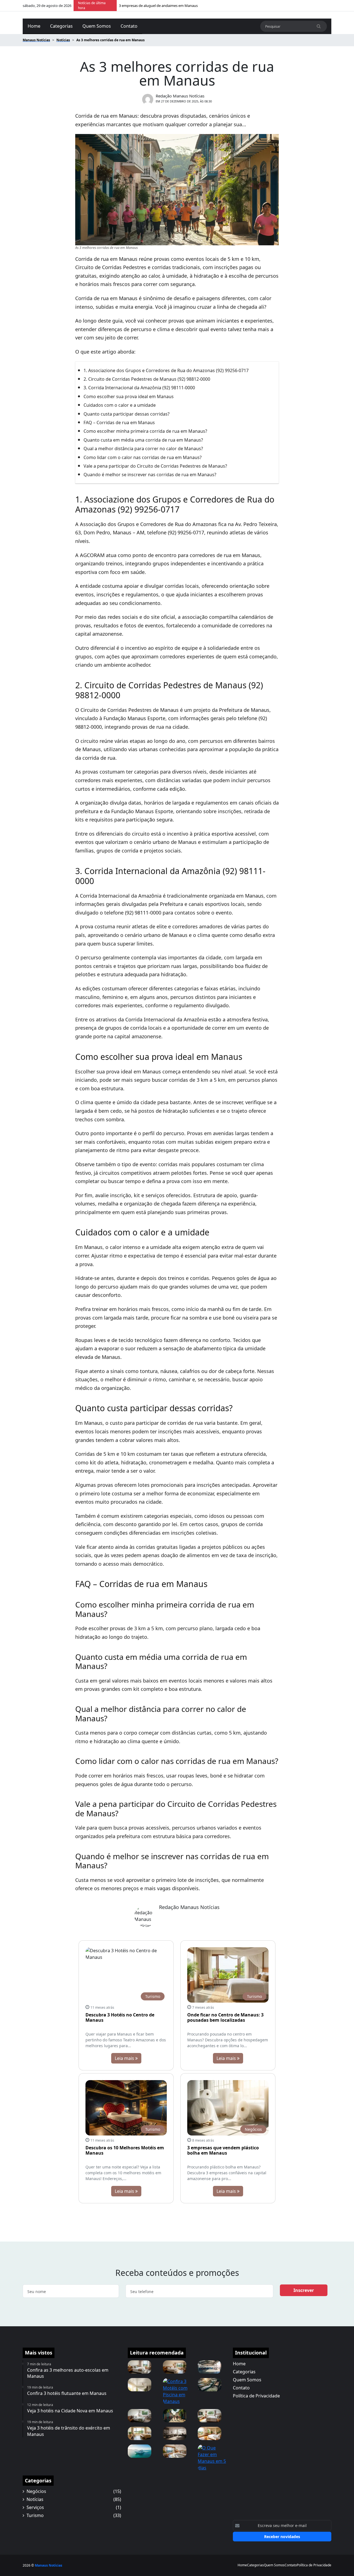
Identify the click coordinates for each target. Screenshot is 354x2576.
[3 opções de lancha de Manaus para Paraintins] (140, 2451)
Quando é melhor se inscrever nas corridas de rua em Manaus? (150, 475)
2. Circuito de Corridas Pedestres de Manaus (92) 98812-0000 (147, 379)
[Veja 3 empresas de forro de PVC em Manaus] (140, 2384)
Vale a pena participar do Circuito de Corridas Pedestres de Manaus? (155, 466)
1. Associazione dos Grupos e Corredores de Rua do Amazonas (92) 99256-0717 (166, 370)
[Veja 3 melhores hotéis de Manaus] (175, 2451)
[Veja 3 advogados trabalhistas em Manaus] (175, 2433)
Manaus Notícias (49, 2565)
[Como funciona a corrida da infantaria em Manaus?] (175, 2415)
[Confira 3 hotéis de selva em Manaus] (175, 2366)
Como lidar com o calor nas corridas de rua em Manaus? (143, 457)
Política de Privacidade (256, 2396)
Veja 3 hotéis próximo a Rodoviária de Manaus (157, 6)
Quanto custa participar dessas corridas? (127, 414)
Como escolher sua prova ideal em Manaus (129, 396)
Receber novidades (282, 2537)
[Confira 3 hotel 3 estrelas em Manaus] (140, 2433)
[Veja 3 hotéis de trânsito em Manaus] (140, 2366)
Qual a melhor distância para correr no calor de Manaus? (143, 449)
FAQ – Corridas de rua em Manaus (119, 423)
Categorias (61, 26)
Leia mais (125, 2058)
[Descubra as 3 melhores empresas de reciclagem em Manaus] (209, 2384)
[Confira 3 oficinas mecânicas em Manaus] (209, 2366)
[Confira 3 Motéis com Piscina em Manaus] (177, 2391)
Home (34, 26)
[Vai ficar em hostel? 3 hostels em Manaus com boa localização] (209, 2433)
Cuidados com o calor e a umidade (120, 405)
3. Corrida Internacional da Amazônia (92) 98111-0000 (139, 388)
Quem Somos (97, 26)
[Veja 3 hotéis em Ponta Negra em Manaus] (209, 2415)
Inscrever (304, 2290)
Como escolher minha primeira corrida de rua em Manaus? (145, 431)
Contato (129, 26)
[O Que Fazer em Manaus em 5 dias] (212, 2457)
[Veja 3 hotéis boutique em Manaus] (140, 2415)
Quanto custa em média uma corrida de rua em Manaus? (143, 440)
